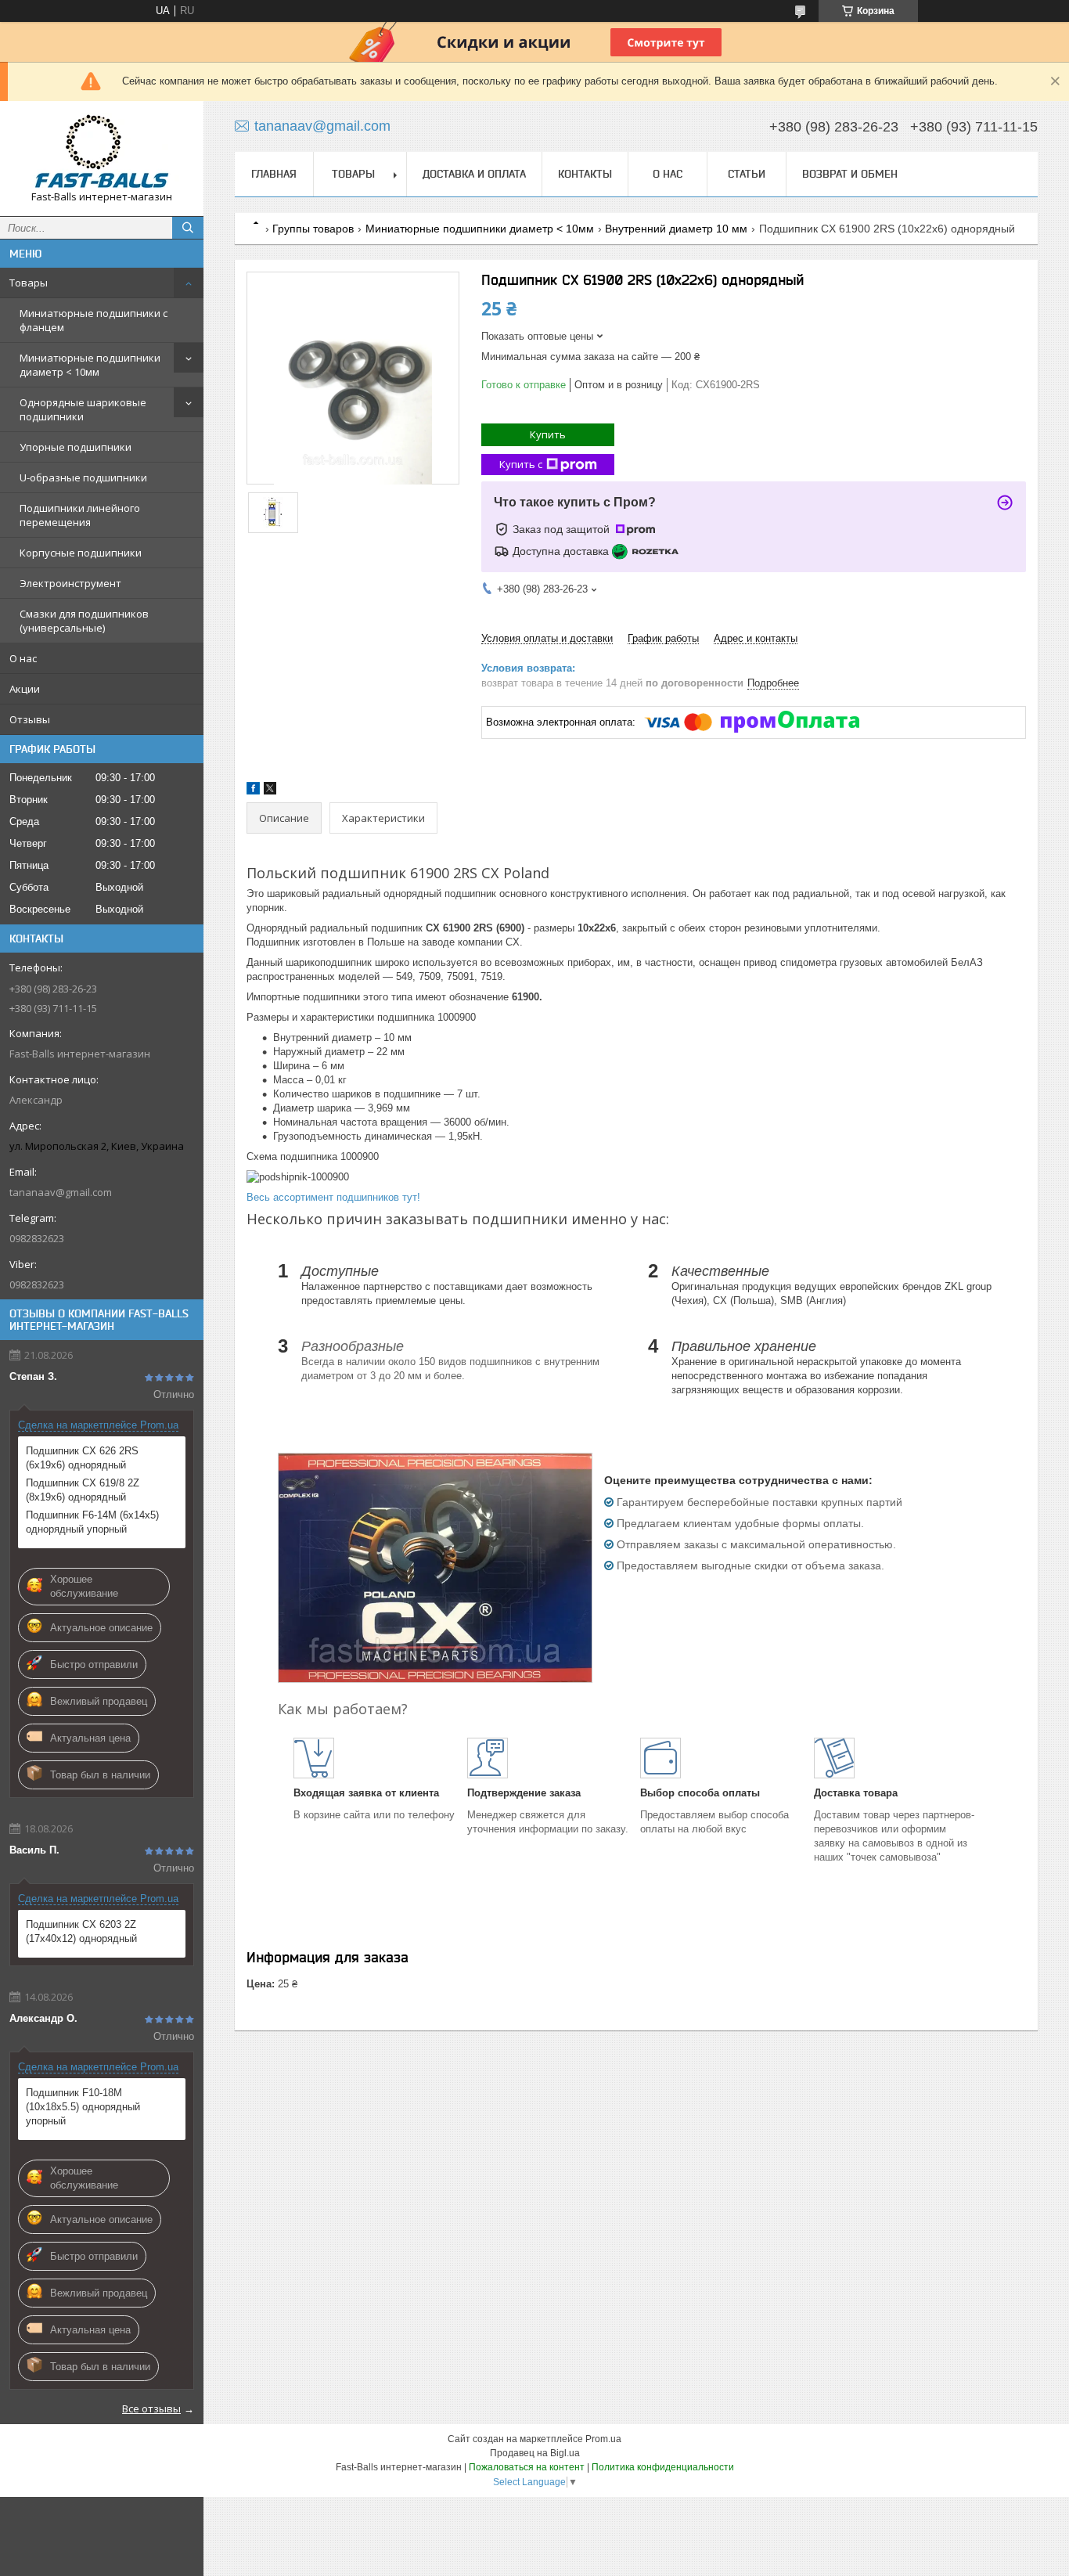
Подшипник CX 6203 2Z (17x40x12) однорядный (81, 1931)
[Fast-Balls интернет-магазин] (102, 151)
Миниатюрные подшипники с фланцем (94, 320)
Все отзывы (151, 2408)
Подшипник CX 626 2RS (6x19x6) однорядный (82, 1458)
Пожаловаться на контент (527, 2467)
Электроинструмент (70, 583)
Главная (274, 174)
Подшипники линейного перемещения (80, 515)
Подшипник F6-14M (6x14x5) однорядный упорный (92, 1522)
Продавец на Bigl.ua (535, 2453)
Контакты (585, 174)
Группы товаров (313, 229)
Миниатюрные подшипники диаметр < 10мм (90, 365)
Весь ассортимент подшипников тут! (333, 1197)
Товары (29, 283)
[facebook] (253, 791)
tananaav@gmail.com (61, 1192)
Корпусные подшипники (81, 553)
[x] (270, 791)
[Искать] (188, 228)
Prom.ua (603, 2439)
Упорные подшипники (76, 447)
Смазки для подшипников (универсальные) (84, 621)
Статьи (747, 174)
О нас (23, 658)
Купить (548, 434)
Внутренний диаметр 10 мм (676, 229)
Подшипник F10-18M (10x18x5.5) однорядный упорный (83, 2107)
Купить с (521, 464)
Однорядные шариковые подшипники (83, 409)
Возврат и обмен (850, 174)
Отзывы (30, 719)
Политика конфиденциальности (663, 2467)
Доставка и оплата (474, 174)
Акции (25, 689)
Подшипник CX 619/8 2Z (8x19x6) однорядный (83, 1490)
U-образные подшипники (83, 477)
